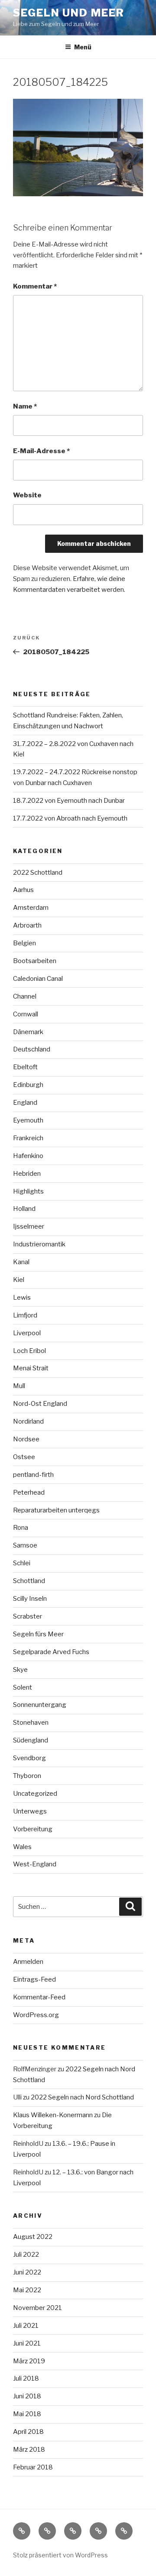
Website (27, 495)
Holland (24, 1209)
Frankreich (28, 1138)
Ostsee (24, 1457)
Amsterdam (31, 908)
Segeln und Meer (69, 13)
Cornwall (26, 1014)
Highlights (28, 1191)
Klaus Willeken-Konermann (53, 2115)
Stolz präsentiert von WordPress (60, 2555)
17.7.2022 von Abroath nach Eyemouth (70, 818)
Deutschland (32, 1049)
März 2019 (29, 2361)
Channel (25, 996)
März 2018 (29, 2449)
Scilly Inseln (30, 1599)
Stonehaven (31, 1723)
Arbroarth (27, 925)
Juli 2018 (26, 2378)
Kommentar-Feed (39, 1997)
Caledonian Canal (38, 979)
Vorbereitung (33, 1829)
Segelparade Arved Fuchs (51, 1652)
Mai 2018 (27, 2414)
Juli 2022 (26, 2255)
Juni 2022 (27, 2272)
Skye (20, 1670)
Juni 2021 (27, 2343)
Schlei (22, 1563)
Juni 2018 (27, 2396)
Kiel (19, 1280)
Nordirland (28, 1421)
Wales (22, 1847)
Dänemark (28, 1032)
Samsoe (25, 1545)
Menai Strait (31, 1368)
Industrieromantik (39, 1244)
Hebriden (27, 1174)
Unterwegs (30, 1811)
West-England (35, 1864)
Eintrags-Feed (34, 1979)
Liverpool (27, 1333)
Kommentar (35, 286)
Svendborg (29, 1758)
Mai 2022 (27, 2290)
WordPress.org (36, 2015)
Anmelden (28, 1962)
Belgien (24, 943)
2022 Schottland (38, 873)
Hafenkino (28, 1156)
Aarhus (23, 890)
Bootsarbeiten (35, 961)
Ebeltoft (25, 1067)
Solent (23, 1687)
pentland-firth (33, 1475)
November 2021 (37, 2308)
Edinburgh (28, 1085)
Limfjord (25, 1315)
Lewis (22, 1298)
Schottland (29, 1581)
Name (25, 406)
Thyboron (27, 1776)
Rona (21, 1528)
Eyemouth (28, 1120)
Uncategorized (35, 1794)
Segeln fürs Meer (38, 1634)
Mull (19, 1386)
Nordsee (26, 1439)
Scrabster (28, 1616)
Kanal (21, 1262)
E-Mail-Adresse (41, 451)
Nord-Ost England (40, 1404)
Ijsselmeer (29, 1226)
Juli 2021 (26, 2326)
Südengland (31, 1740)
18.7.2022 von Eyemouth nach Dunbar (69, 801)
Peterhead (29, 1492)
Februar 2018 (33, 2467)
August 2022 (33, 2237)
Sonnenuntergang (40, 1705)
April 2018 (28, 2432)
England (25, 1103)
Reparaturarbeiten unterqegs (56, 1510)
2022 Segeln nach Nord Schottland (82, 2097)
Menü (83, 47)
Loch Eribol (29, 1351)
